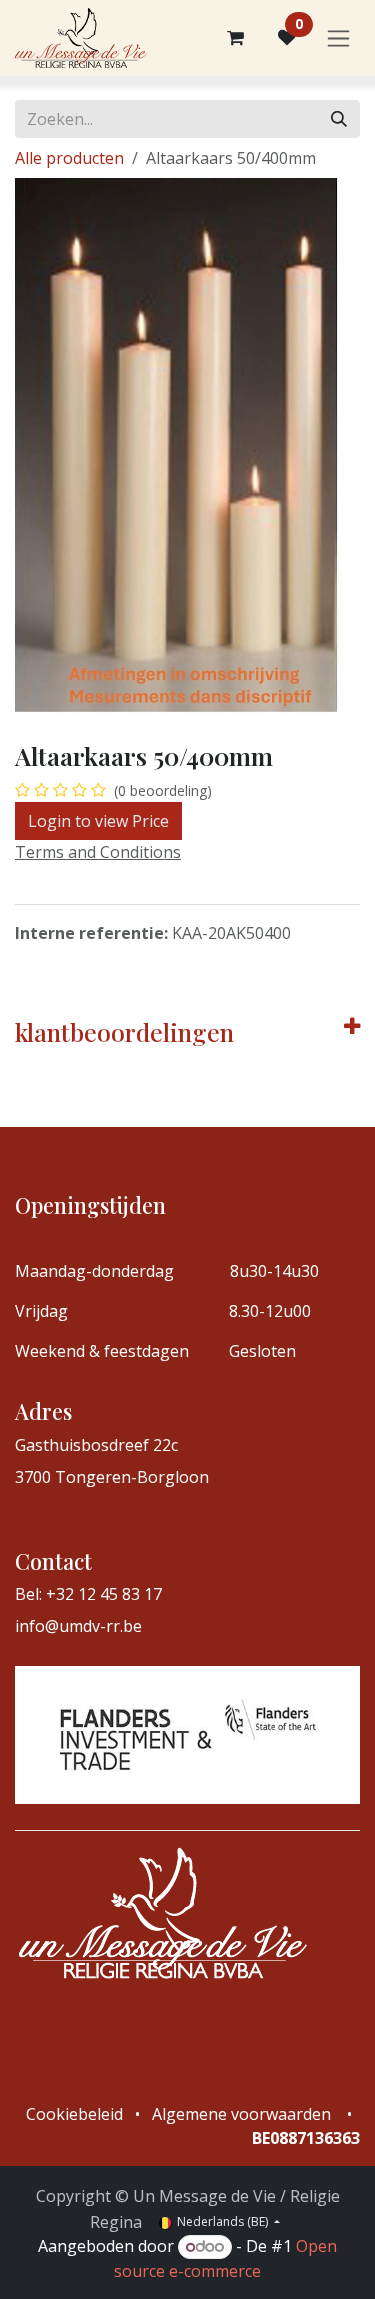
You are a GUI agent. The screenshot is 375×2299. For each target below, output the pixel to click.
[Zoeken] (339, 119)
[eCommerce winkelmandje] (235, 38)
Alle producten (69, 158)
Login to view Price (98, 821)
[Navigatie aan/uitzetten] (338, 38)
